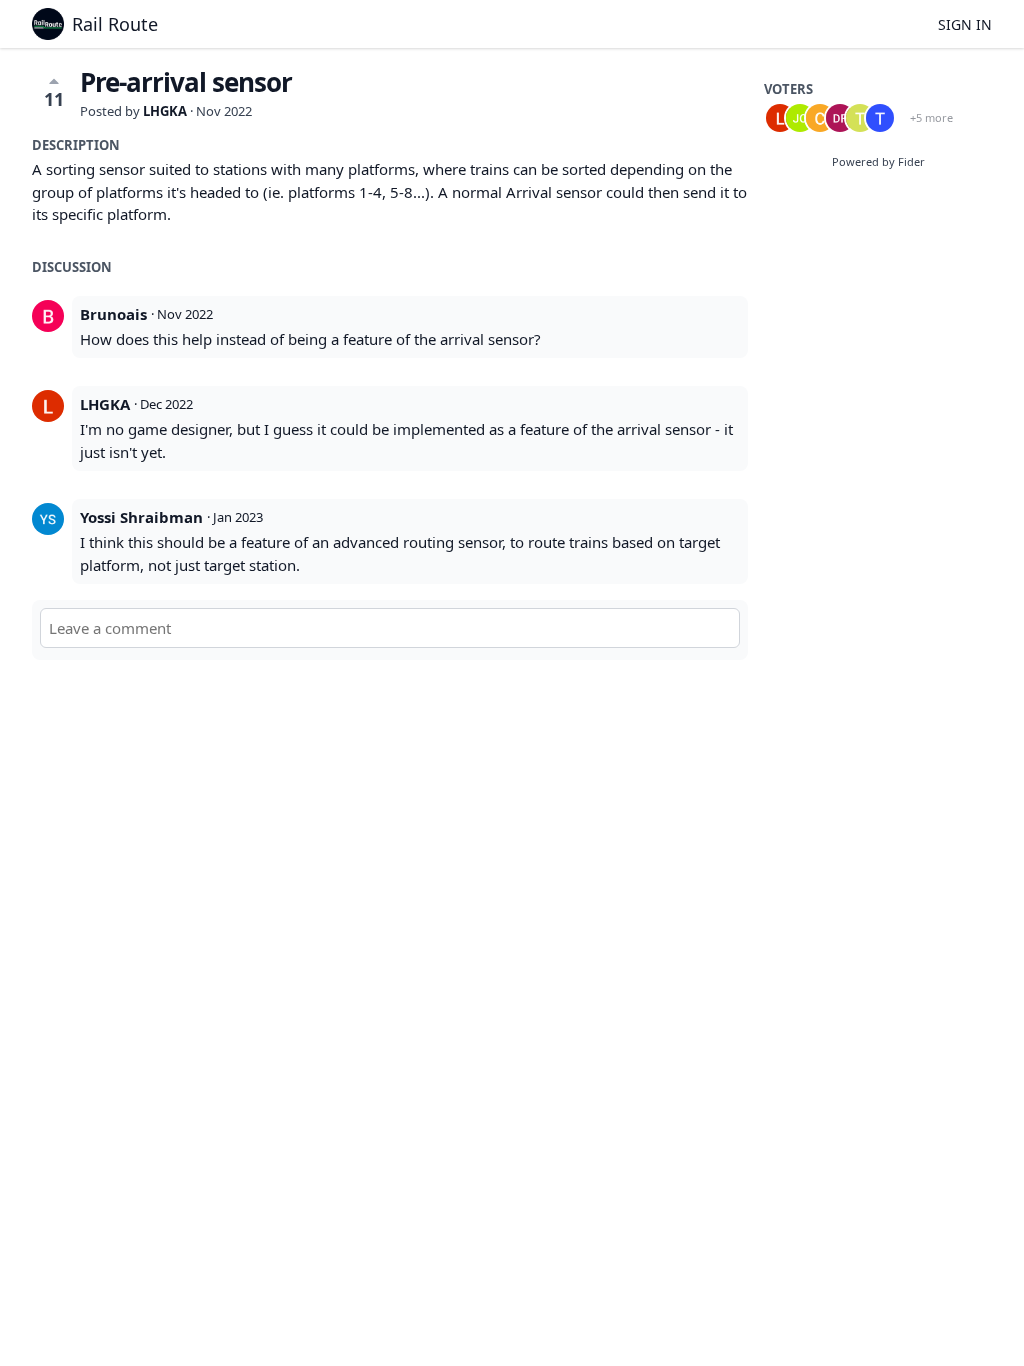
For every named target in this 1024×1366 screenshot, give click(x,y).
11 (54, 99)
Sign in (965, 24)
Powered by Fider (878, 161)
